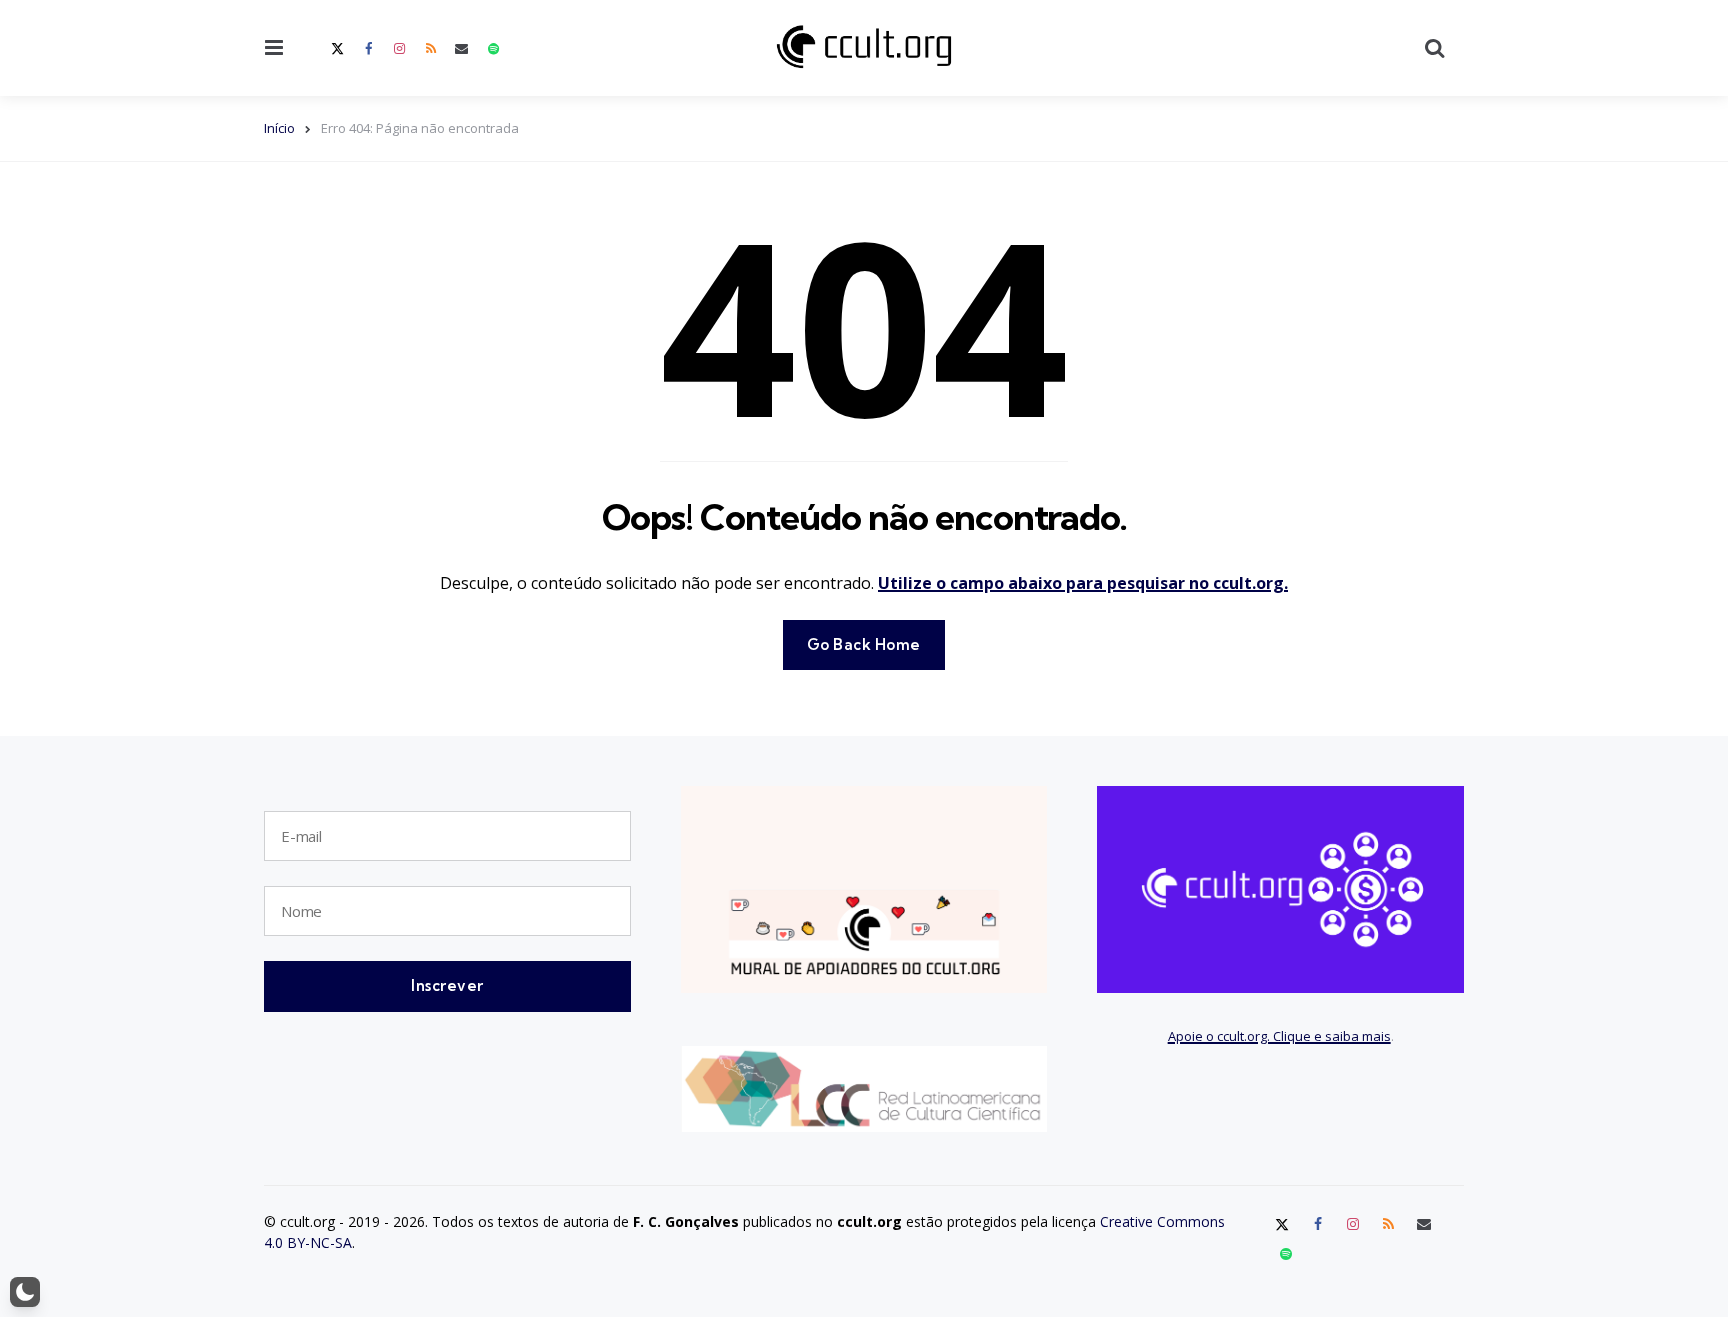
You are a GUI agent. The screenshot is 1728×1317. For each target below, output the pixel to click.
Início (279, 128)
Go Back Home (864, 644)
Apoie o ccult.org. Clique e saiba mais (1279, 1036)
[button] (25, 1292)
